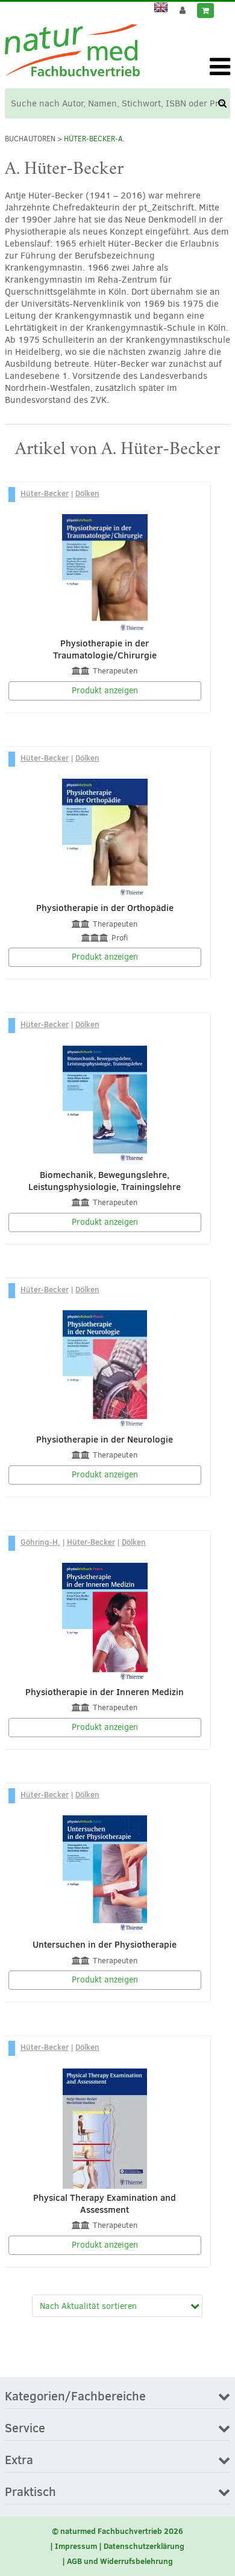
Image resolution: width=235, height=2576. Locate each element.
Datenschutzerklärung (144, 2546)
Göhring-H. (40, 1542)
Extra (19, 2461)
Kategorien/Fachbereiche (75, 2397)
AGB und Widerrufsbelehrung (120, 2561)
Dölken (87, 493)
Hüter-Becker (45, 493)
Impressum (76, 2546)
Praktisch (30, 2492)
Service (25, 2429)
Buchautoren (30, 139)
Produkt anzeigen (105, 691)
